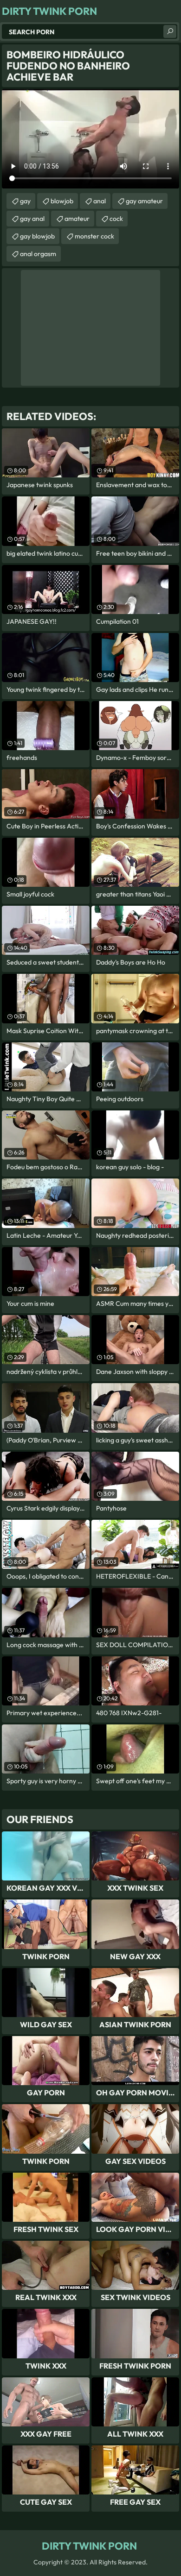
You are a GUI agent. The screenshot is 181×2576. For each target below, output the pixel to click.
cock (116, 219)
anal (100, 201)
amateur (77, 219)
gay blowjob (37, 236)
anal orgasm (38, 254)
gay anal (32, 219)
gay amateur (144, 201)
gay (25, 201)
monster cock (94, 236)
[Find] (170, 31)
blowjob (62, 201)
